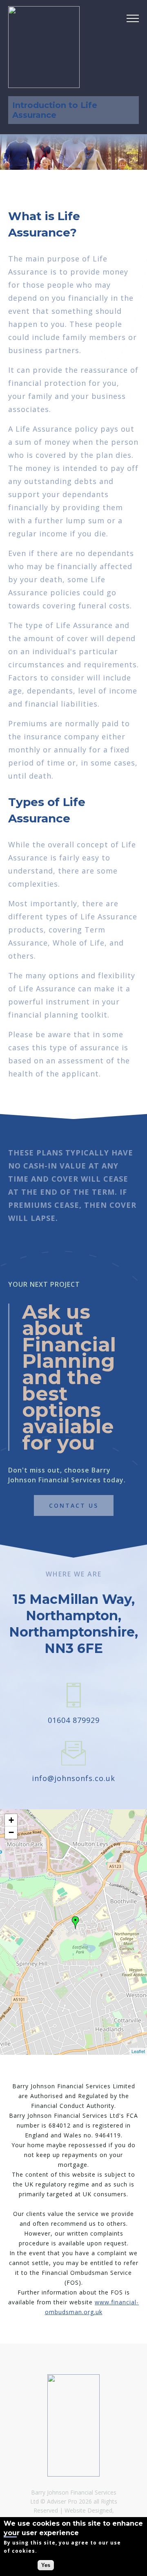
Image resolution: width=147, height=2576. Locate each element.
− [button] (11, 1832)
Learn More (52, 2551)
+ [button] (11, 1820)
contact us (74, 1505)
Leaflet (138, 2051)
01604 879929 (74, 1720)
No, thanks (20, 2565)
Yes (46, 2565)
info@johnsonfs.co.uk (73, 1778)
